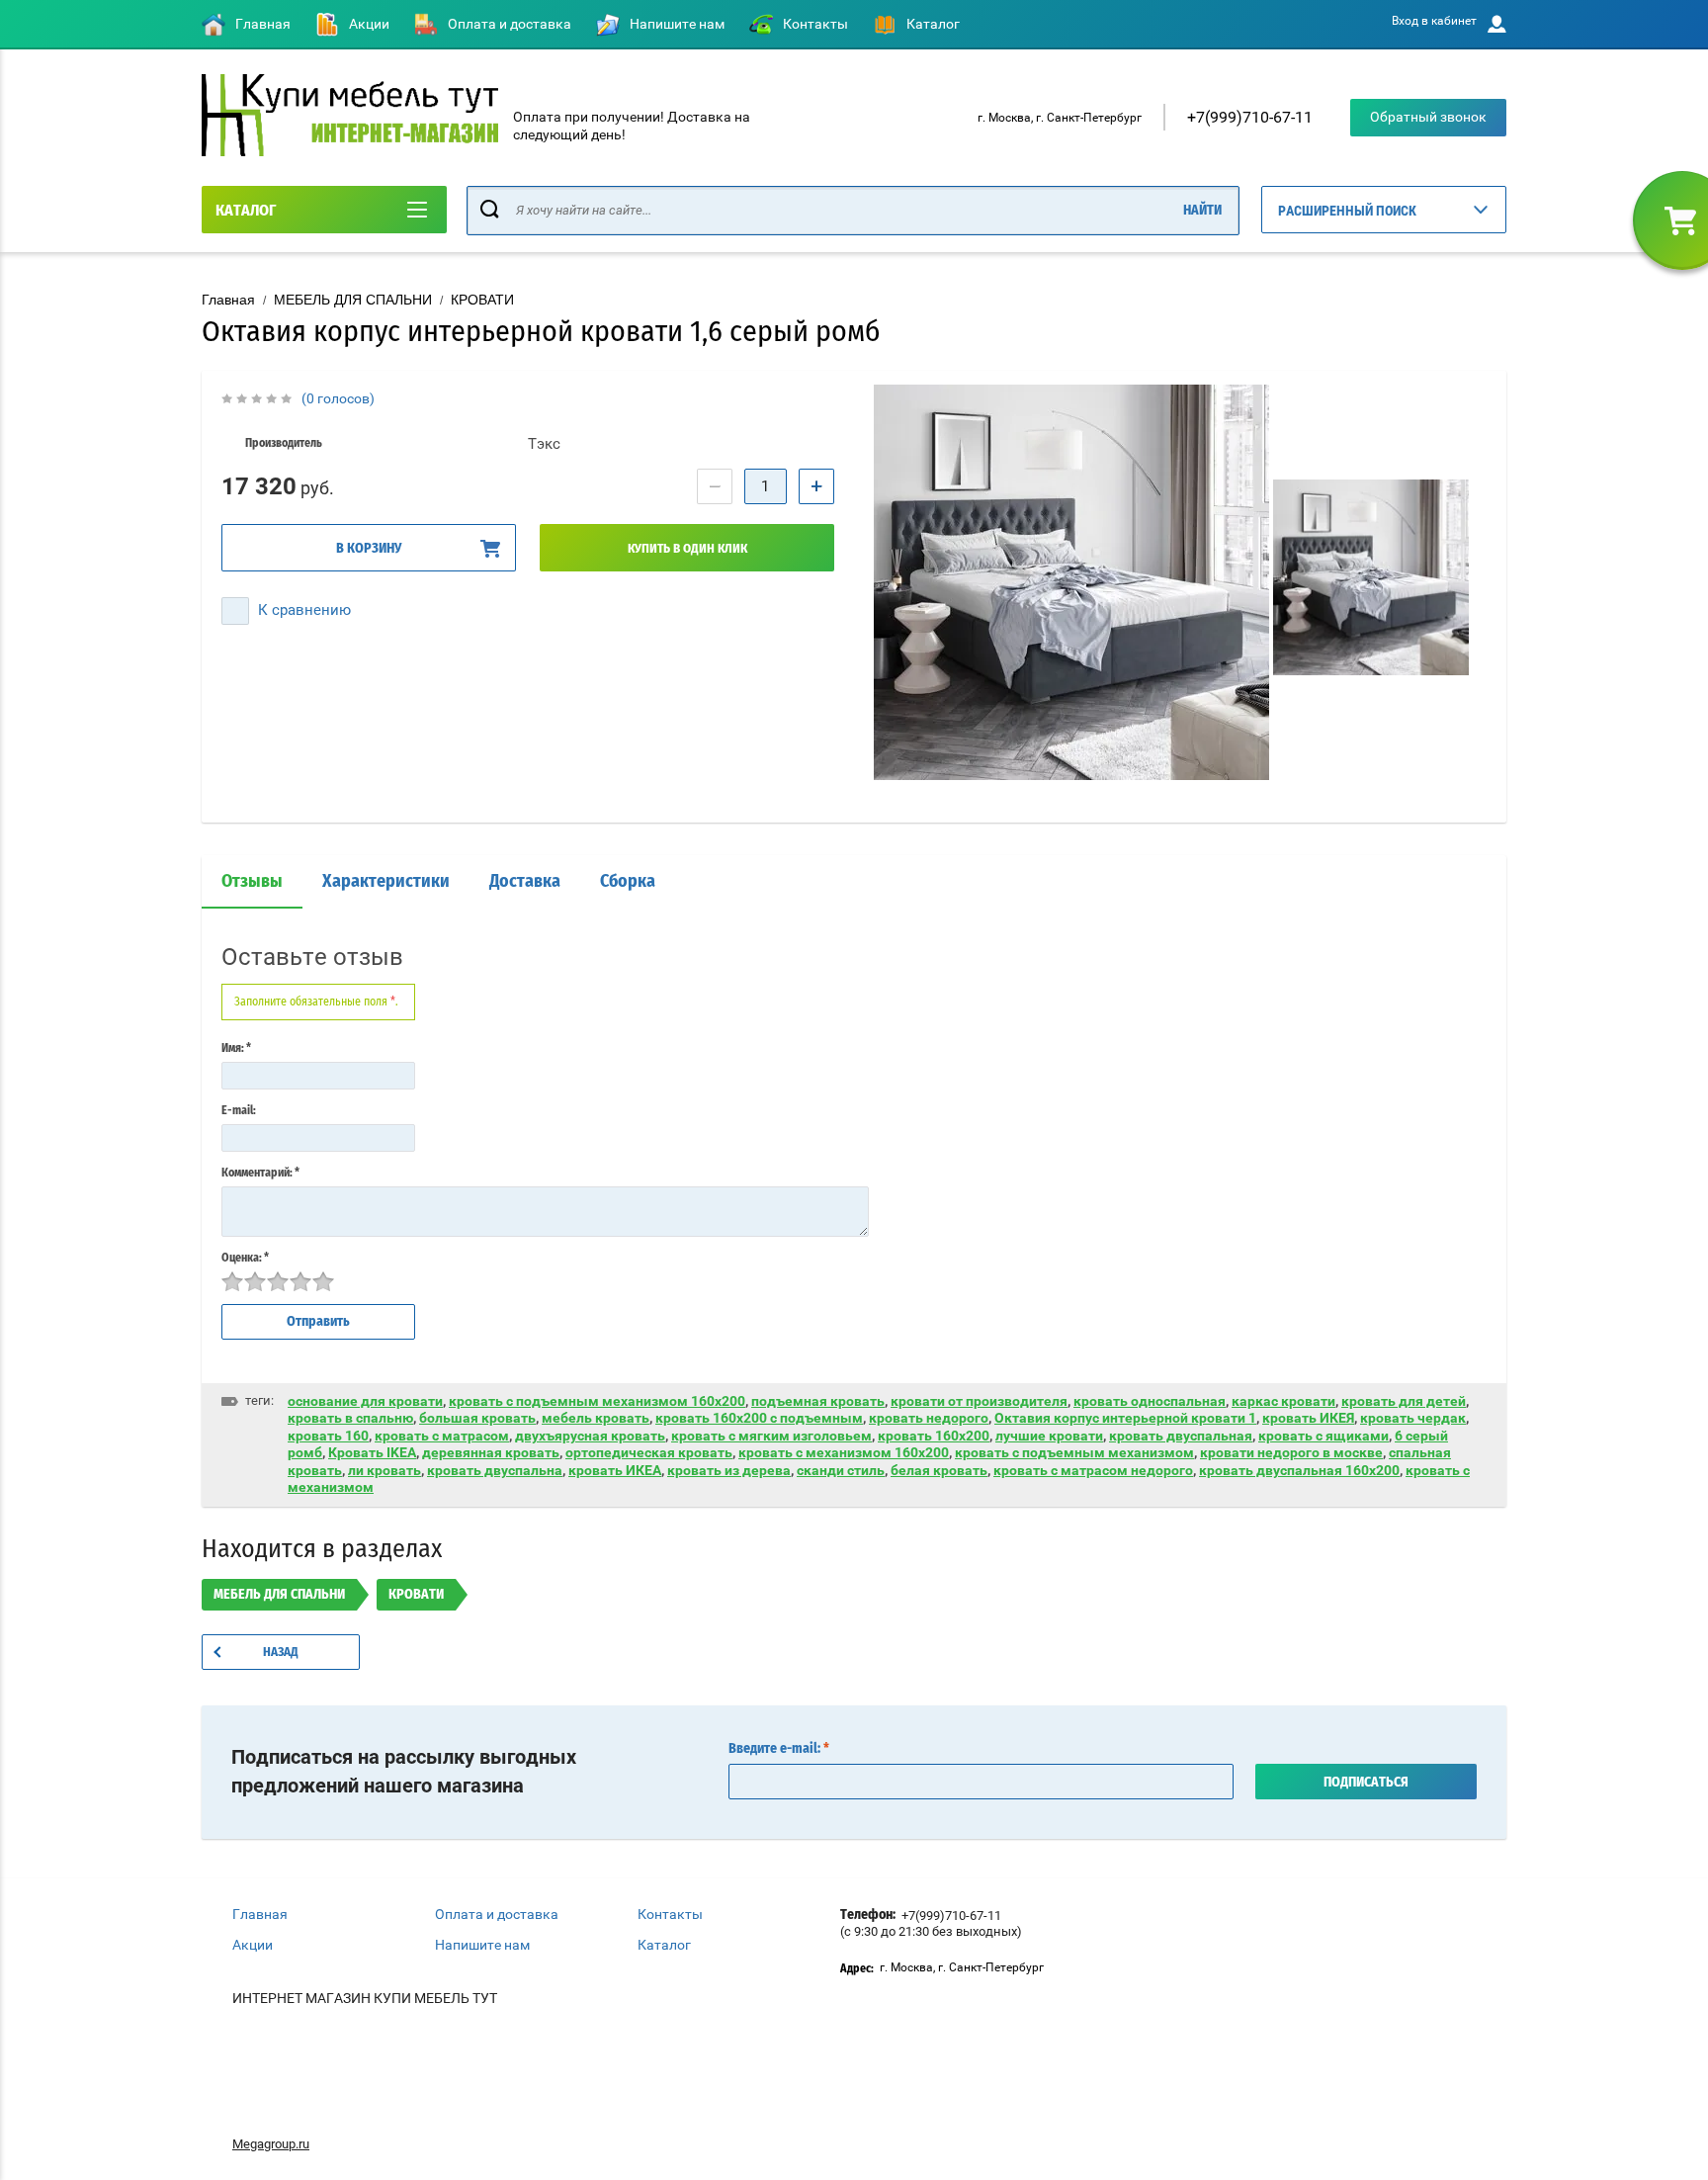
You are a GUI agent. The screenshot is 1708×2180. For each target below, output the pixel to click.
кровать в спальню (350, 1418)
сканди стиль (841, 1470)
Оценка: (245, 1258)
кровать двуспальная (1181, 1436)
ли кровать (384, 1470)
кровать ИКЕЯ (1308, 1418)
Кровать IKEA (372, 1452)
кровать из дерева (729, 1470)
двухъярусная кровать (590, 1436)
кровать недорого (929, 1418)
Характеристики (386, 882)
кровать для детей (1404, 1401)
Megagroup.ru (271, 2144)
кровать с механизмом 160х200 (844, 1452)
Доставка (525, 882)
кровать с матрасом (442, 1436)
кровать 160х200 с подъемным (759, 1418)
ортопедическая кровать (649, 1452)
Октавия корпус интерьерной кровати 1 (1125, 1418)
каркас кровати (1283, 1401)
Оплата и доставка (510, 24)
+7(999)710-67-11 (1250, 117)
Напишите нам (677, 24)
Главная (263, 24)
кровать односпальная (1150, 1401)
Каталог (933, 24)
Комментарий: (260, 1173)
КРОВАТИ (482, 300)
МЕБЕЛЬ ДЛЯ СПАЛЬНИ (353, 300)
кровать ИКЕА (615, 1470)
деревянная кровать (491, 1452)
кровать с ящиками (1324, 1436)
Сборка (628, 882)
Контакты (815, 24)
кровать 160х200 (934, 1436)
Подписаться (1366, 1783)
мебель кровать (596, 1418)
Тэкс (544, 444)
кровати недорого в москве (1291, 1452)
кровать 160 (328, 1436)
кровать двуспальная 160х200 (1299, 1470)
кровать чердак (1413, 1418)
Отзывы (252, 882)
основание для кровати (365, 1401)
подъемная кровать (818, 1401)
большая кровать (477, 1418)
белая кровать (939, 1470)
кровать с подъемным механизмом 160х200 (597, 1401)
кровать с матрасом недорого (1093, 1470)
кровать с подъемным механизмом (1074, 1452)
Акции (369, 24)
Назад (281, 1653)
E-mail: (239, 1110)
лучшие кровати (1049, 1436)
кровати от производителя (979, 1401)
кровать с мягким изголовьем (771, 1436)
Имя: (236, 1048)
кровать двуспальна (495, 1470)
